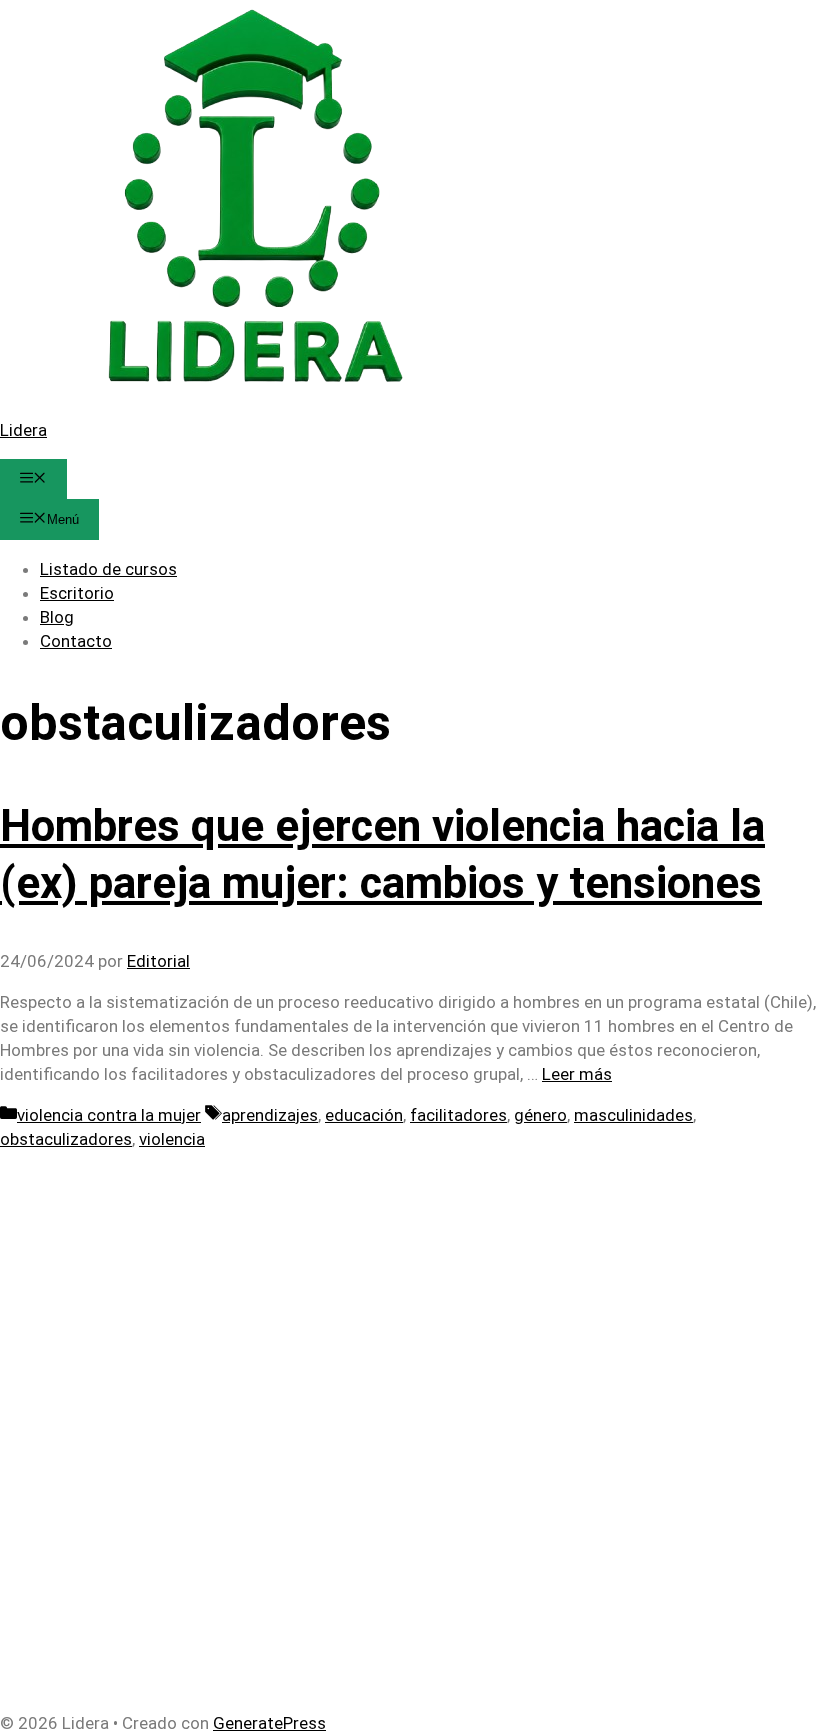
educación (364, 1115)
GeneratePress (269, 1723)
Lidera (23, 430)
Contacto (76, 641)
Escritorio (77, 593)
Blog (57, 617)
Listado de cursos (108, 569)
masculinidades (633, 1115)
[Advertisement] (410, 1291)
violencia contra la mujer (109, 1115)
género (540, 1115)
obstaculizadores (66, 1139)
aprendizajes (270, 1115)
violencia (172, 1139)
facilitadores (458, 1115)
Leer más (577, 1074)
